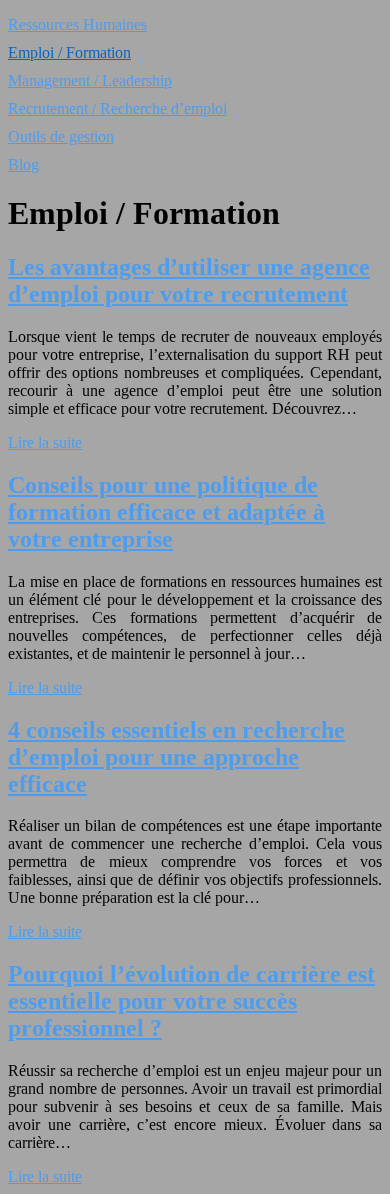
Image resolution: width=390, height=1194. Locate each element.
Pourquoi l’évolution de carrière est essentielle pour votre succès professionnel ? (191, 1001)
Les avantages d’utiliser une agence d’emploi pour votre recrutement (189, 280)
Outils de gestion (61, 136)
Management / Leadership (90, 80)
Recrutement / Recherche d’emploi (117, 108)
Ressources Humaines (77, 24)
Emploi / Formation (69, 52)
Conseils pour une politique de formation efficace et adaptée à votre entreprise (166, 512)
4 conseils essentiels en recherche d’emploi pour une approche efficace (176, 757)
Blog (23, 164)
